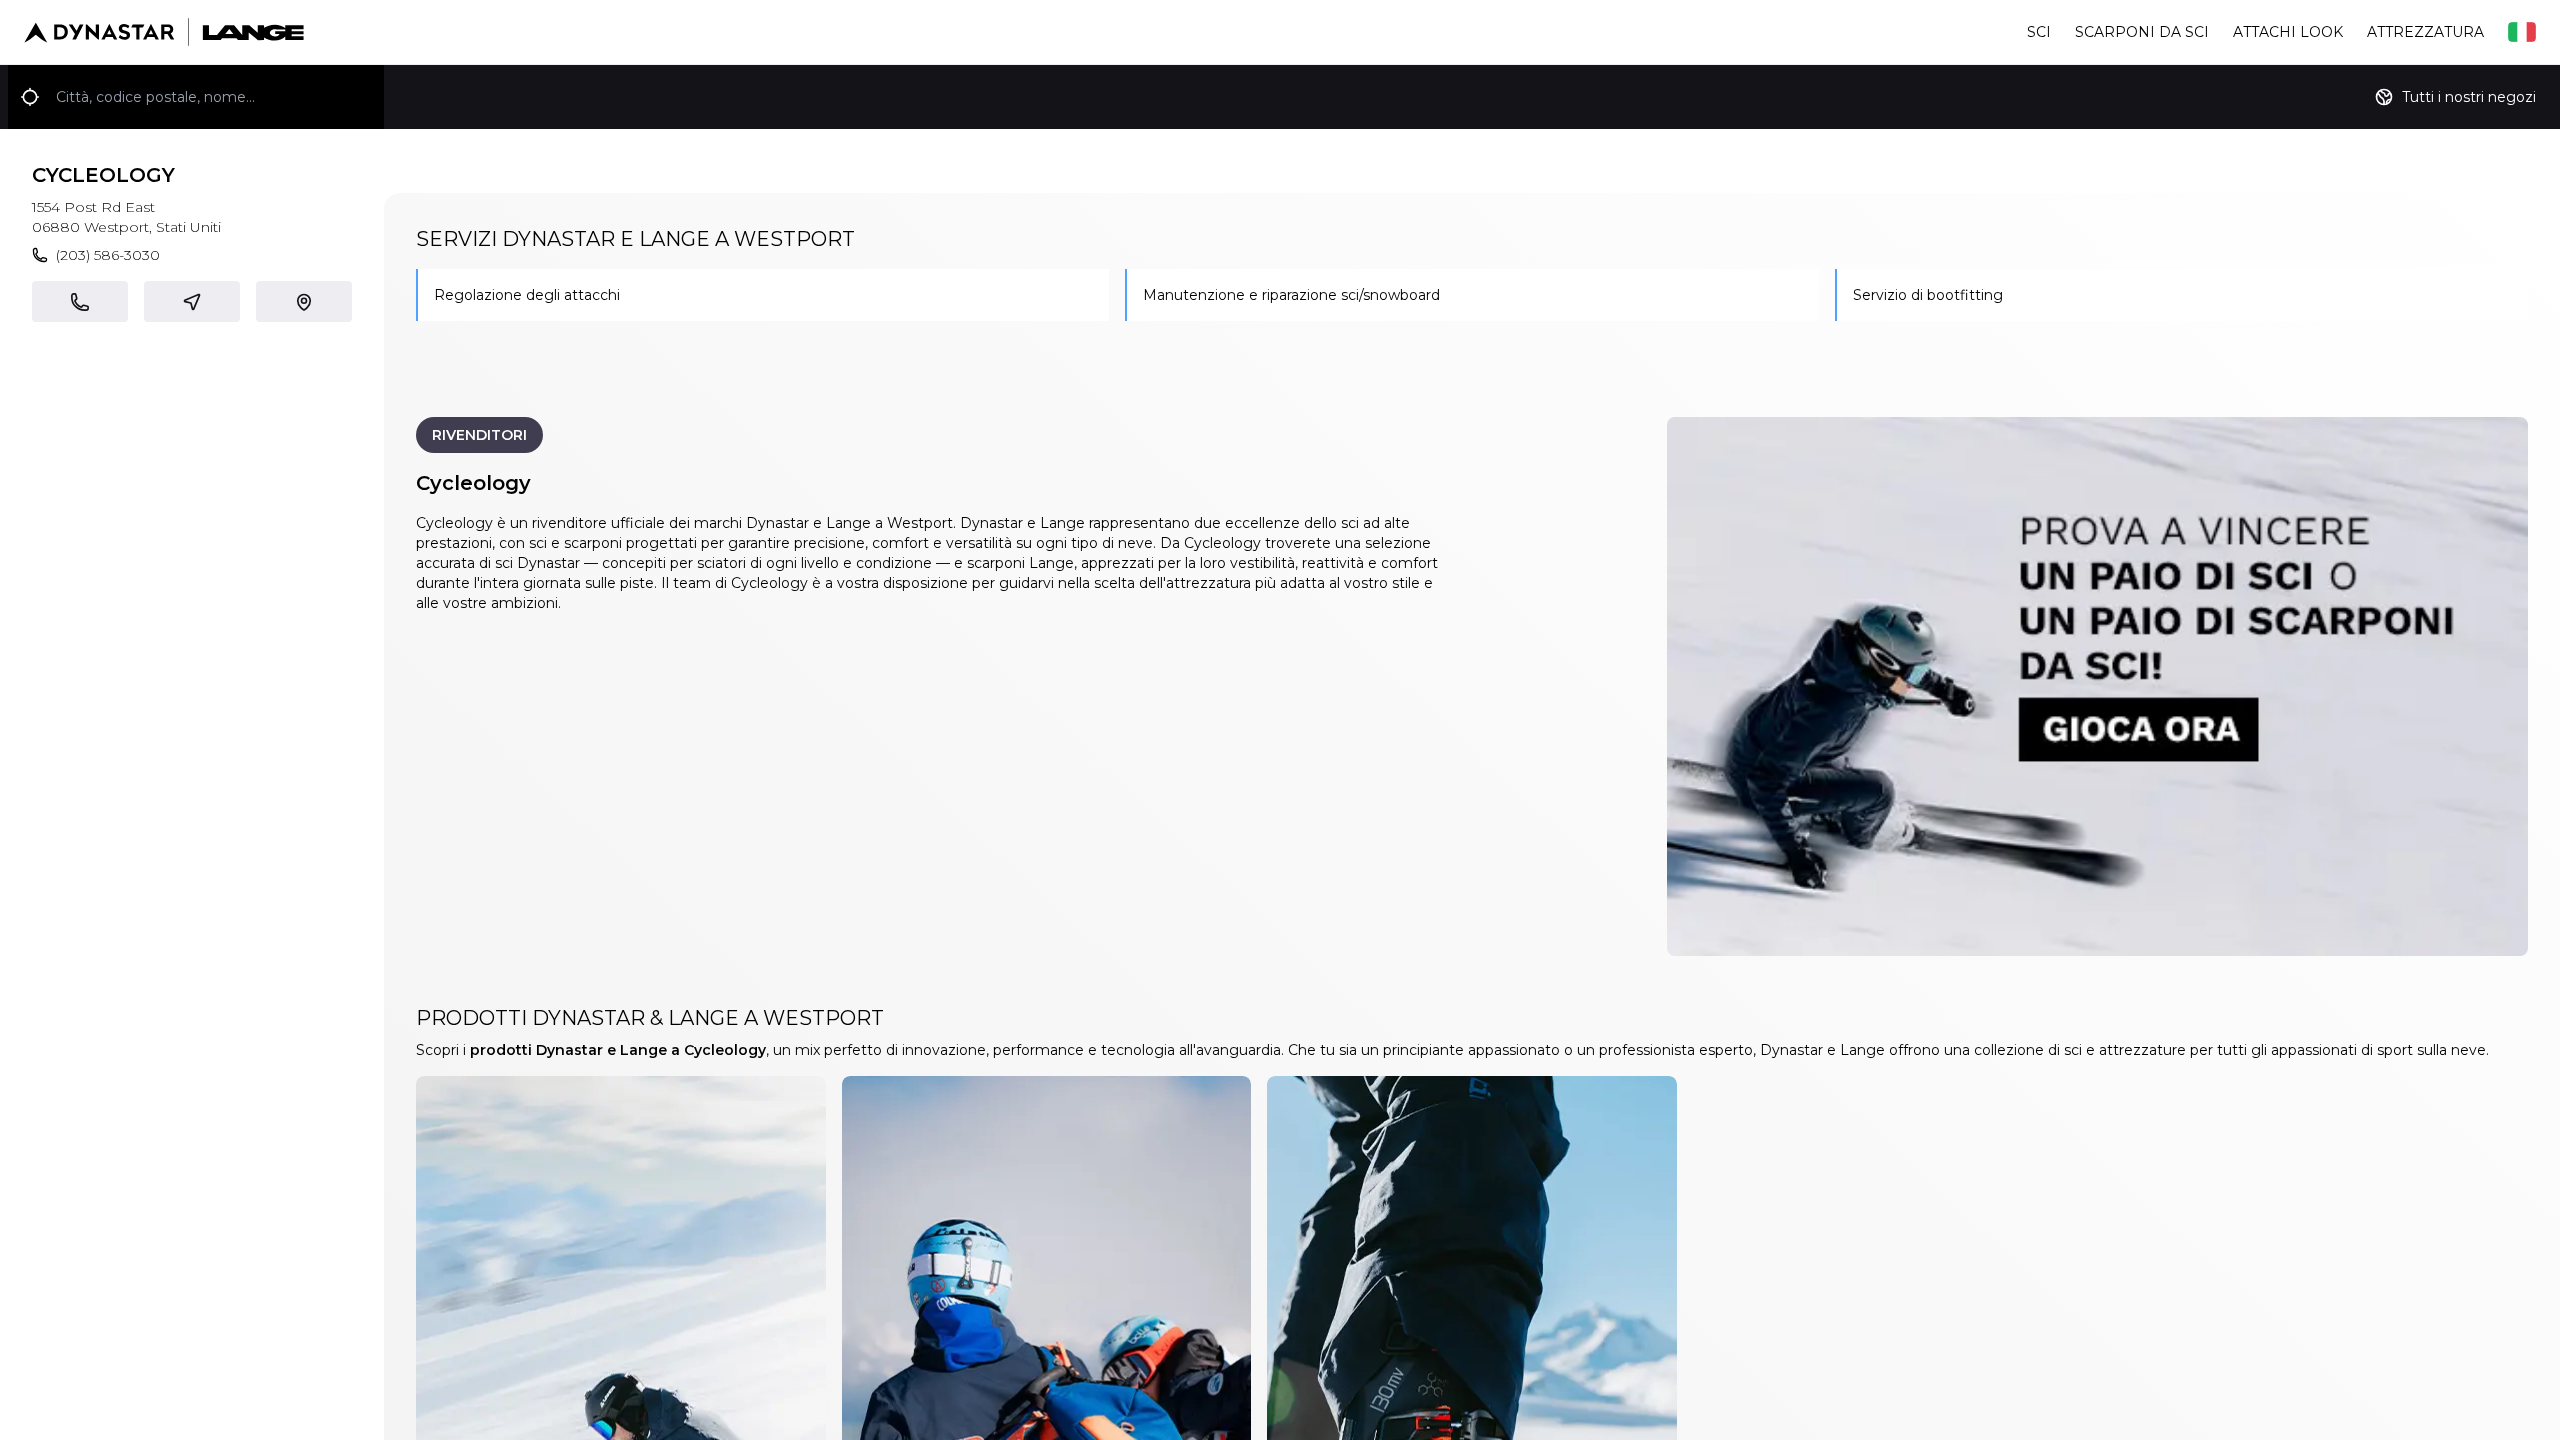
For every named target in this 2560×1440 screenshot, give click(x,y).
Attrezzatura (2425, 32)
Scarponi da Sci (2142, 32)
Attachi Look (2288, 32)
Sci (2039, 32)
